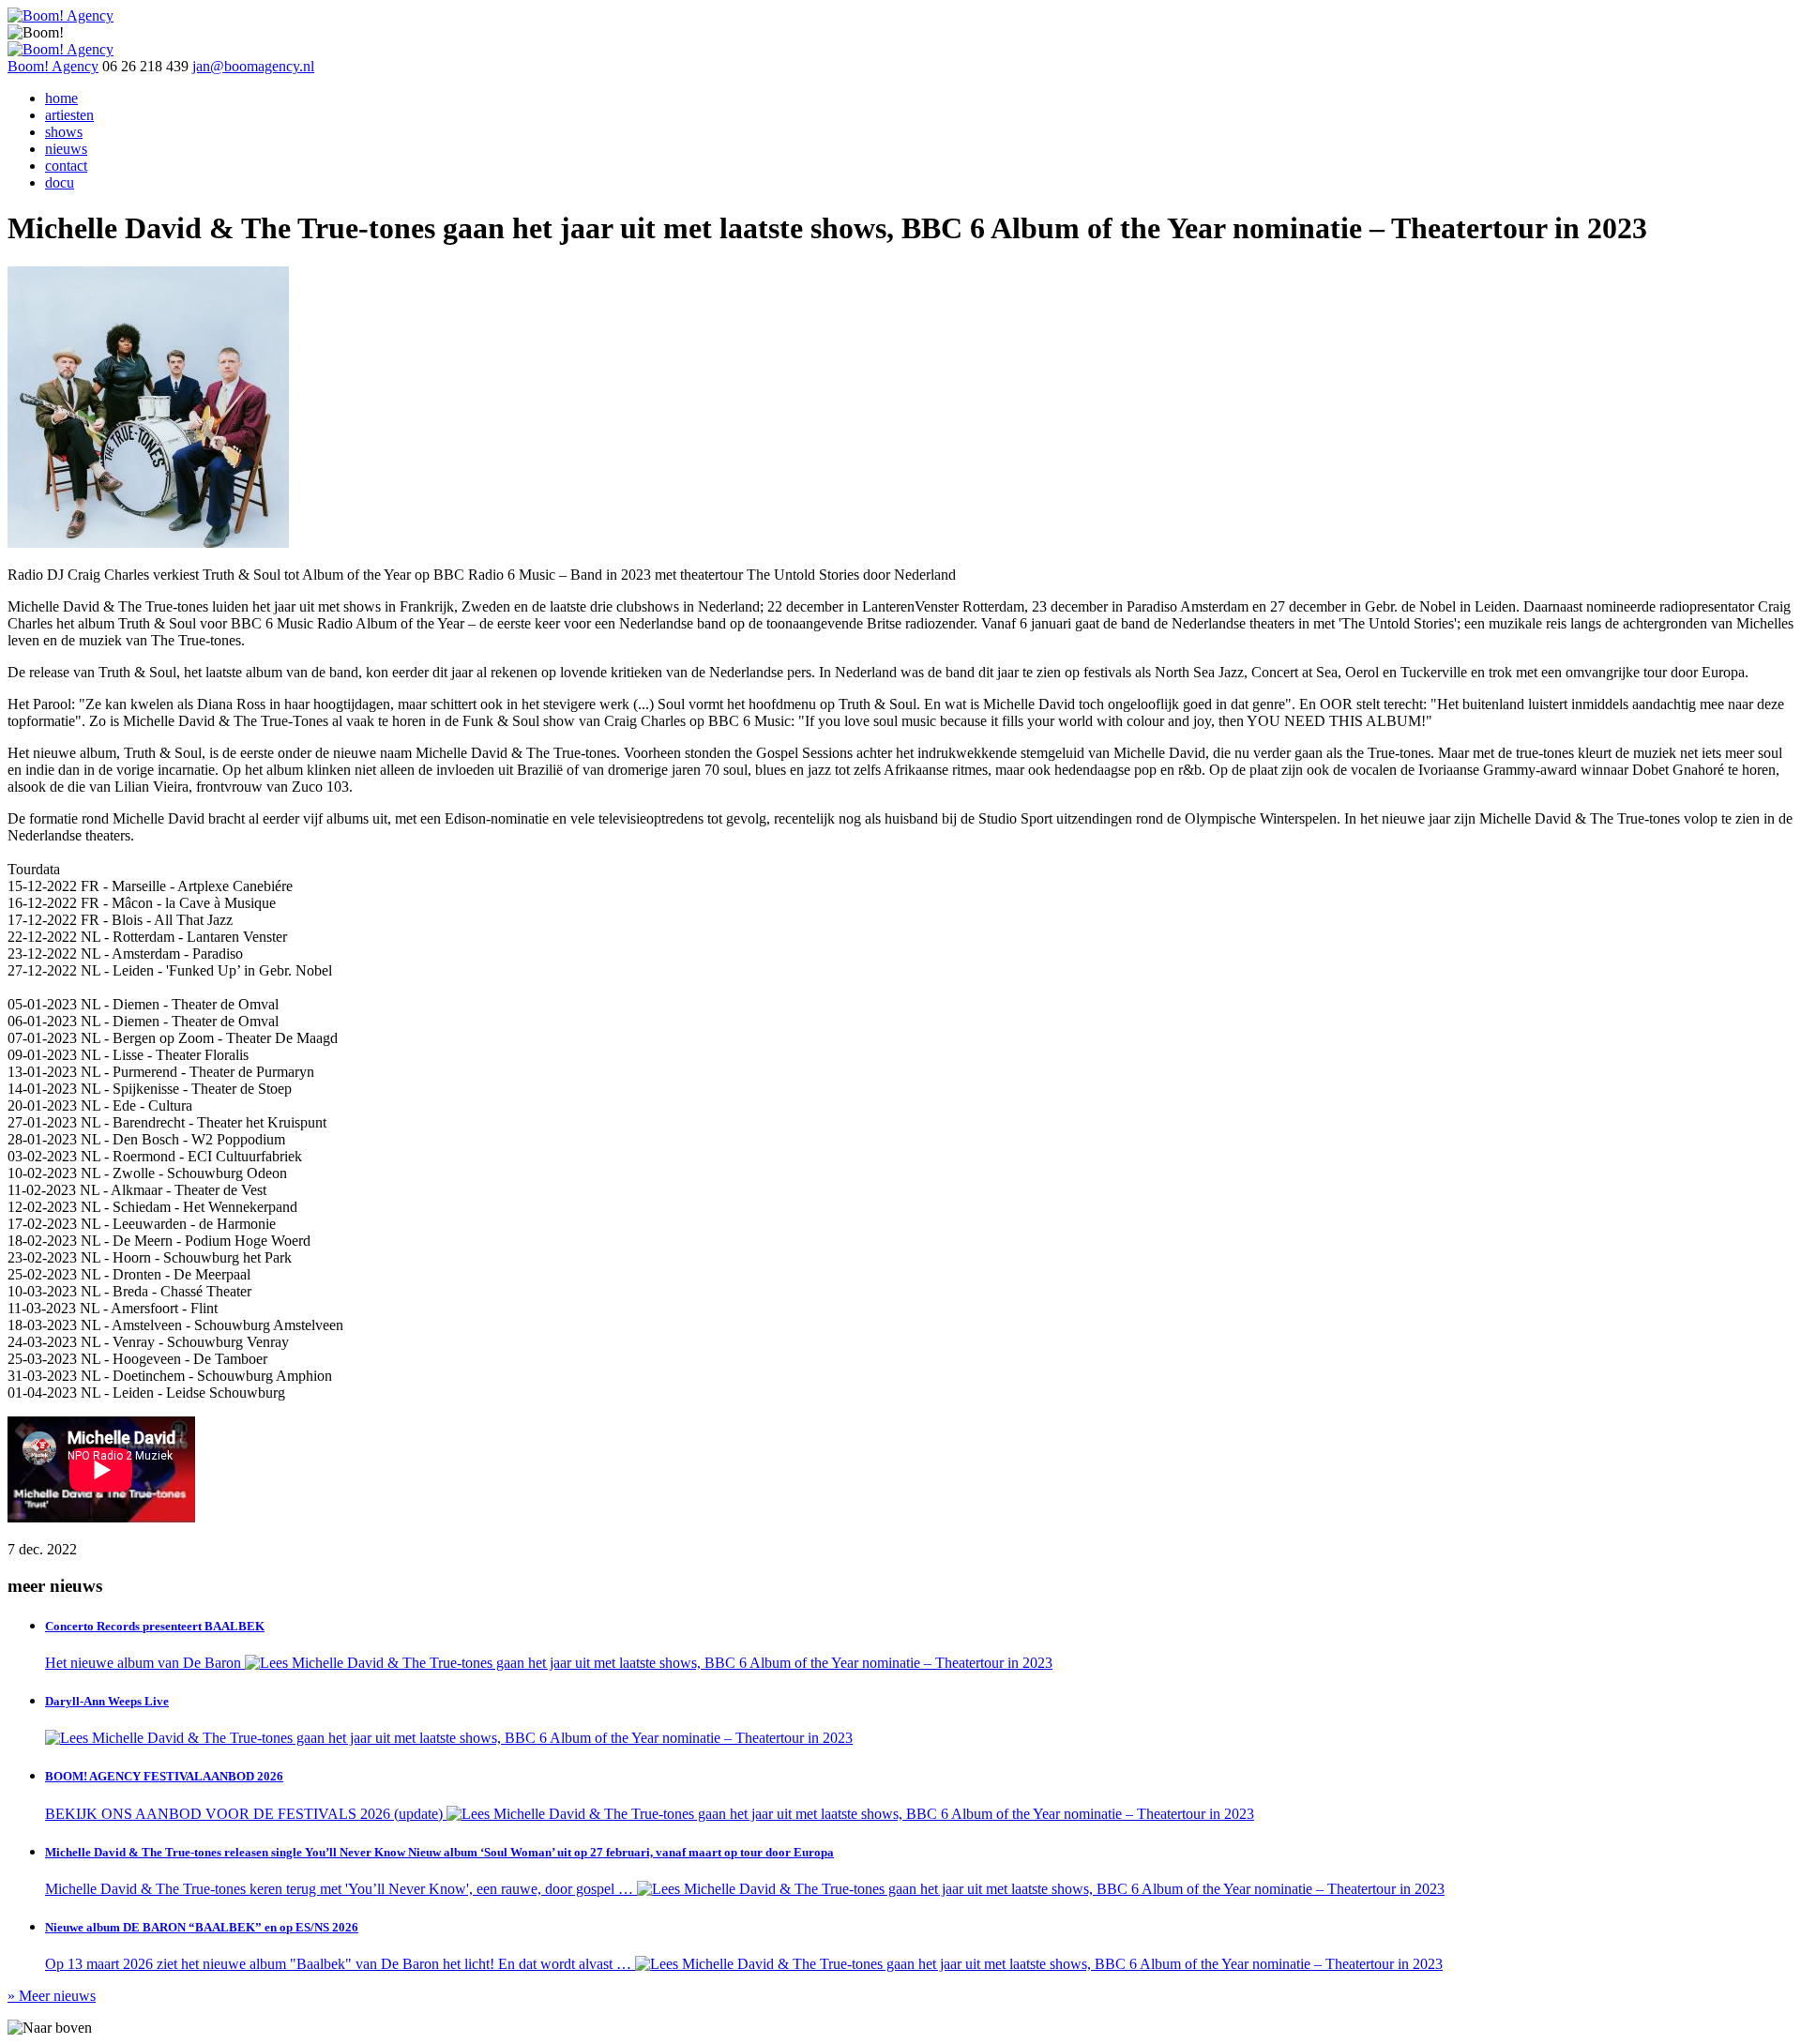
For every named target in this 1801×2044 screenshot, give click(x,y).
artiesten (69, 115)
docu (60, 182)
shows (64, 132)
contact (66, 166)
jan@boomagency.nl (253, 66)
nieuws (66, 149)
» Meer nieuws (52, 1996)
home (61, 98)
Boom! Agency (53, 66)
